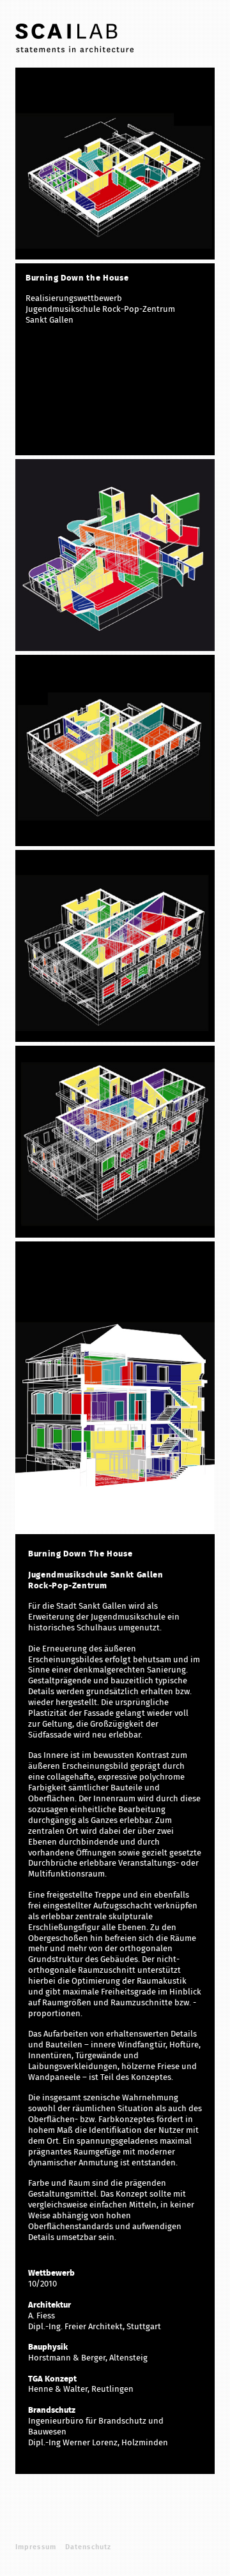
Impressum (36, 2547)
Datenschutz (88, 2547)
